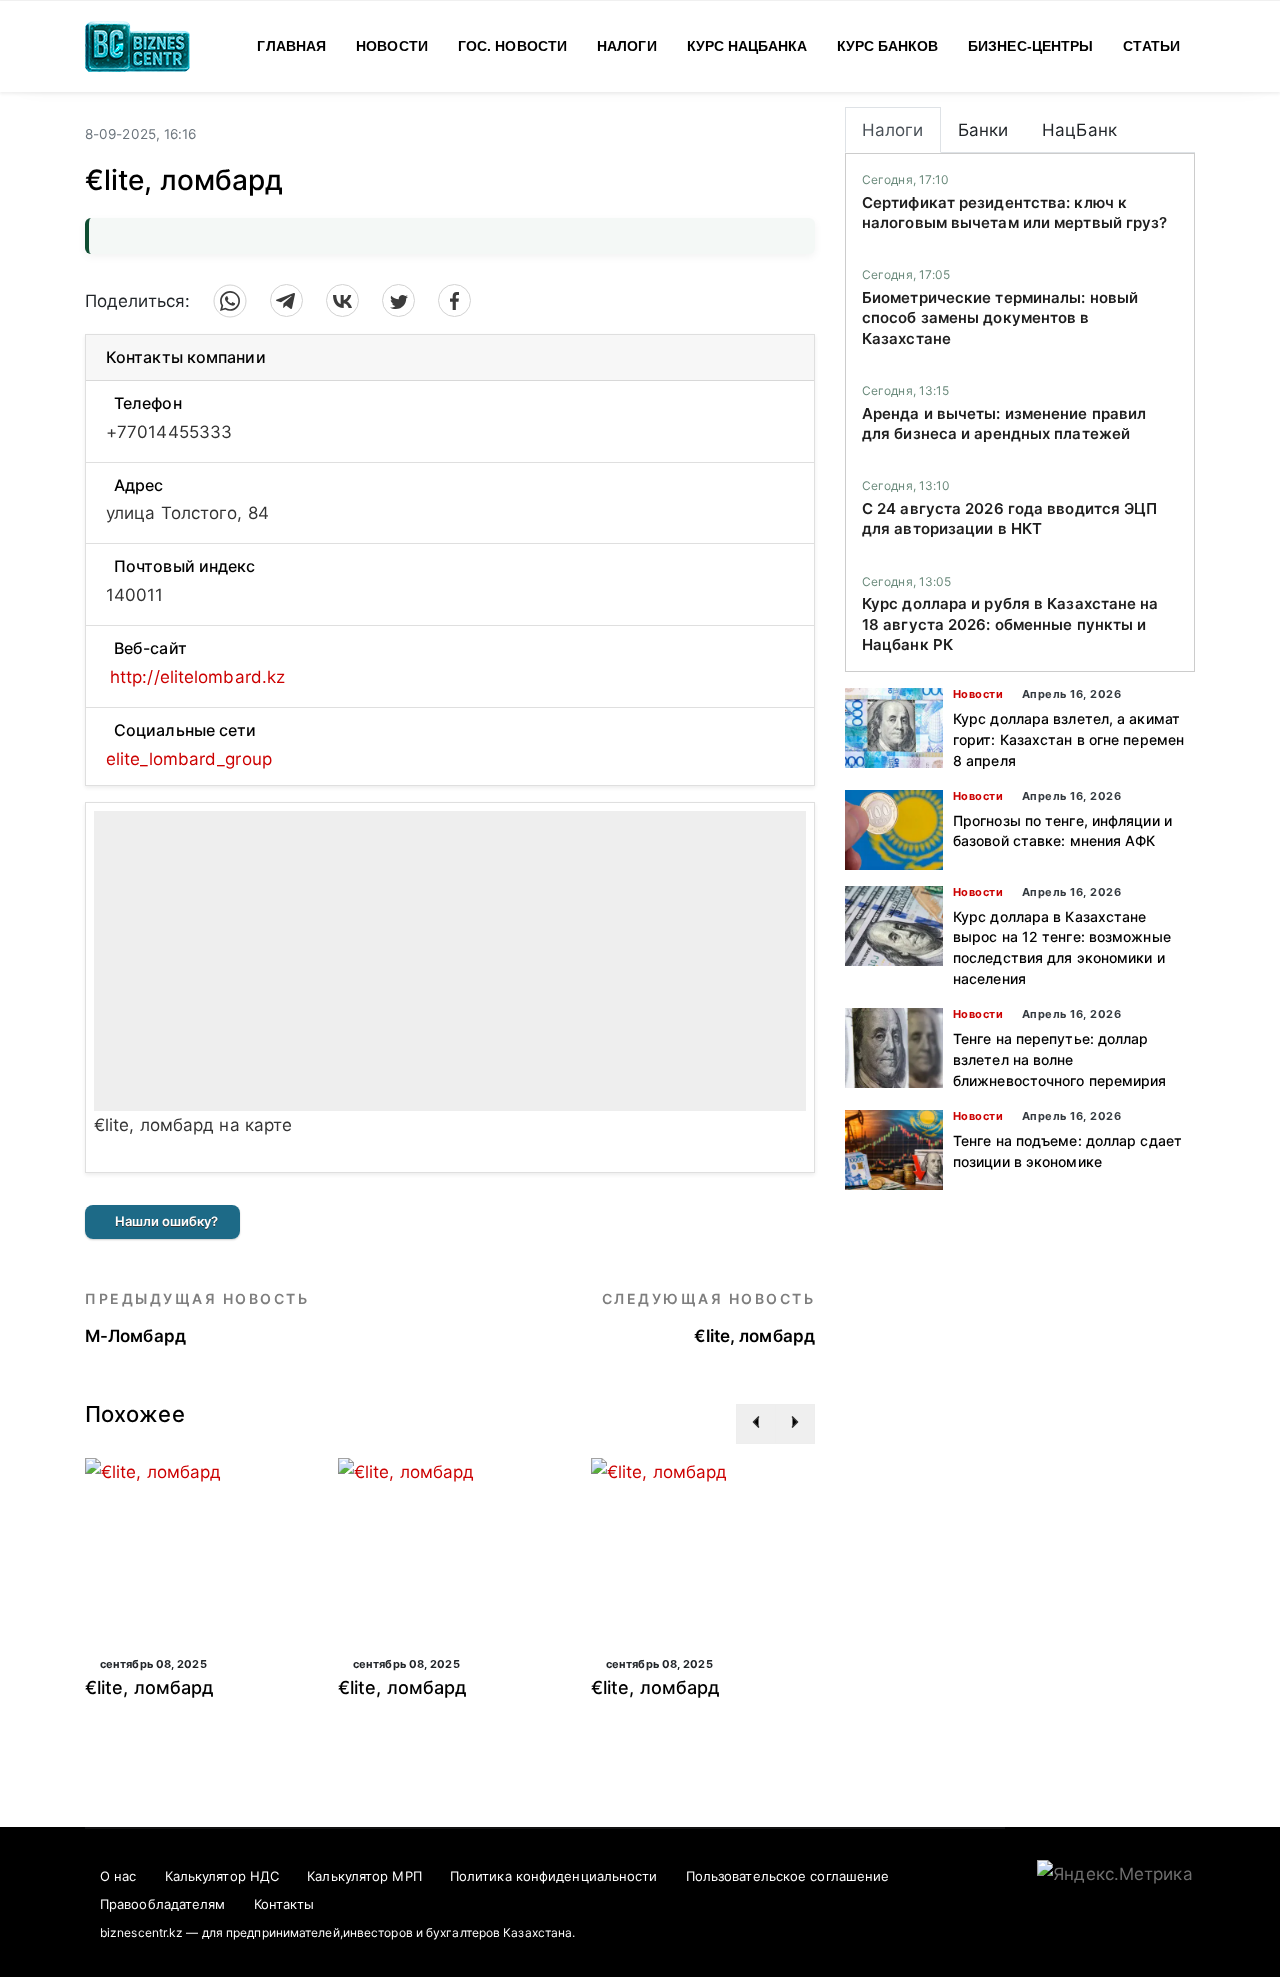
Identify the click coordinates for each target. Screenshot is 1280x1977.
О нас (118, 1876)
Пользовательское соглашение (788, 1876)
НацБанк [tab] (1079, 130)
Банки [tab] (983, 130)
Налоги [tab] (893, 130)
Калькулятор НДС (222, 1876)
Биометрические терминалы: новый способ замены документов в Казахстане (1000, 318)
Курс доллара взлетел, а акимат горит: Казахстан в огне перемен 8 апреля (1068, 739)
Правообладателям (163, 1904)
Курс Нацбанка (747, 46)
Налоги (627, 46)
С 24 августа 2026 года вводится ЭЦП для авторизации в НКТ (1010, 518)
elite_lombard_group (189, 759)
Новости (392, 46)
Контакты (284, 1904)
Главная (291, 46)
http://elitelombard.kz (197, 677)
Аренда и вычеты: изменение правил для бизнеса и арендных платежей (1004, 423)
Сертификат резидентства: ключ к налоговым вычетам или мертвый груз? (1015, 212)
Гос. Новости (512, 46)
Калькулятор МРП (364, 1876)
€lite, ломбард (149, 1687)
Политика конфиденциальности (554, 1876)
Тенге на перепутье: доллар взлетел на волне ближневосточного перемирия (1060, 1059)
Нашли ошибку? (166, 1221)
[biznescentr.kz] (137, 44)
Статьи (1151, 46)
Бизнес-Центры (1030, 46)
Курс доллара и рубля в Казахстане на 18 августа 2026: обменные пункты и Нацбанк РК (1010, 624)
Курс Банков (887, 46)
